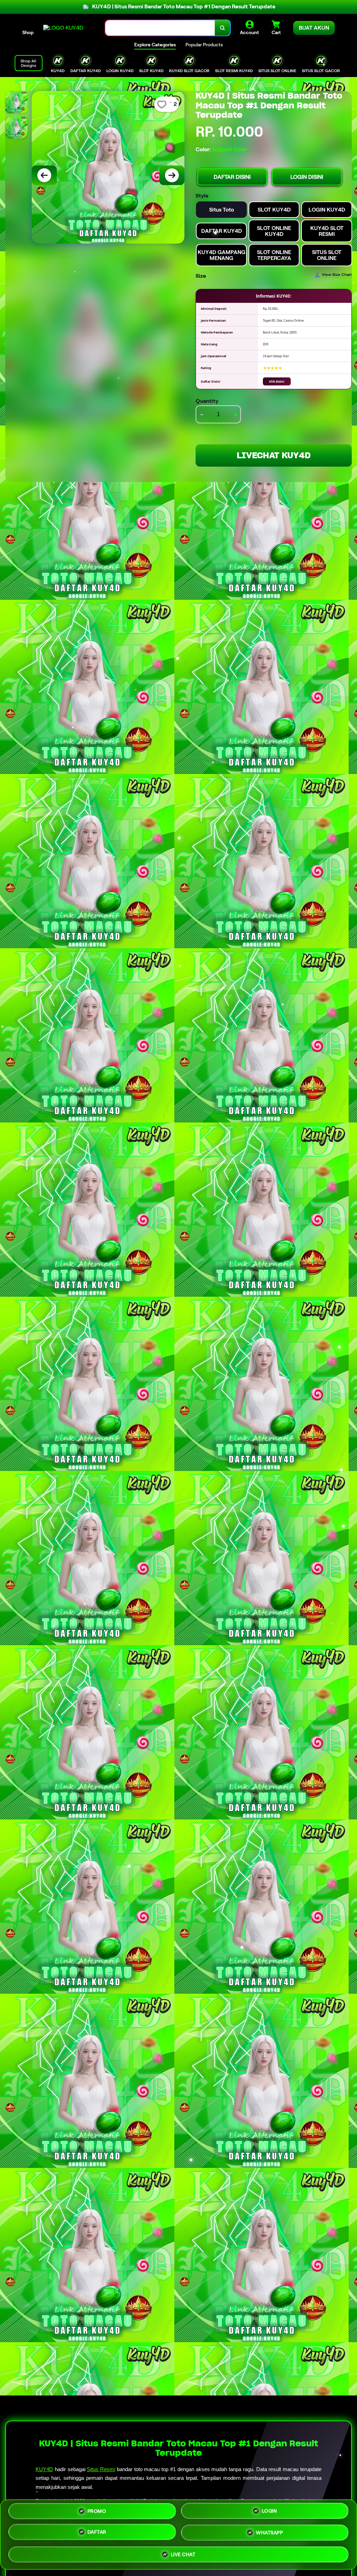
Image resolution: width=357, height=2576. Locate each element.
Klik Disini (277, 381)
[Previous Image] (44, 175)
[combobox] (160, 28)
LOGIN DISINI (307, 177)
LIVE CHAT (183, 2553)
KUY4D (44, 2469)
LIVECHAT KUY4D (274, 455)
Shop (28, 32)
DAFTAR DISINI (232, 177)
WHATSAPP (269, 2532)
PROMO (97, 2513)
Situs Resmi (101, 2469)
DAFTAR (97, 2532)
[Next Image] (172, 175)
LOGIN (269, 2512)
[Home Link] (63, 28)
